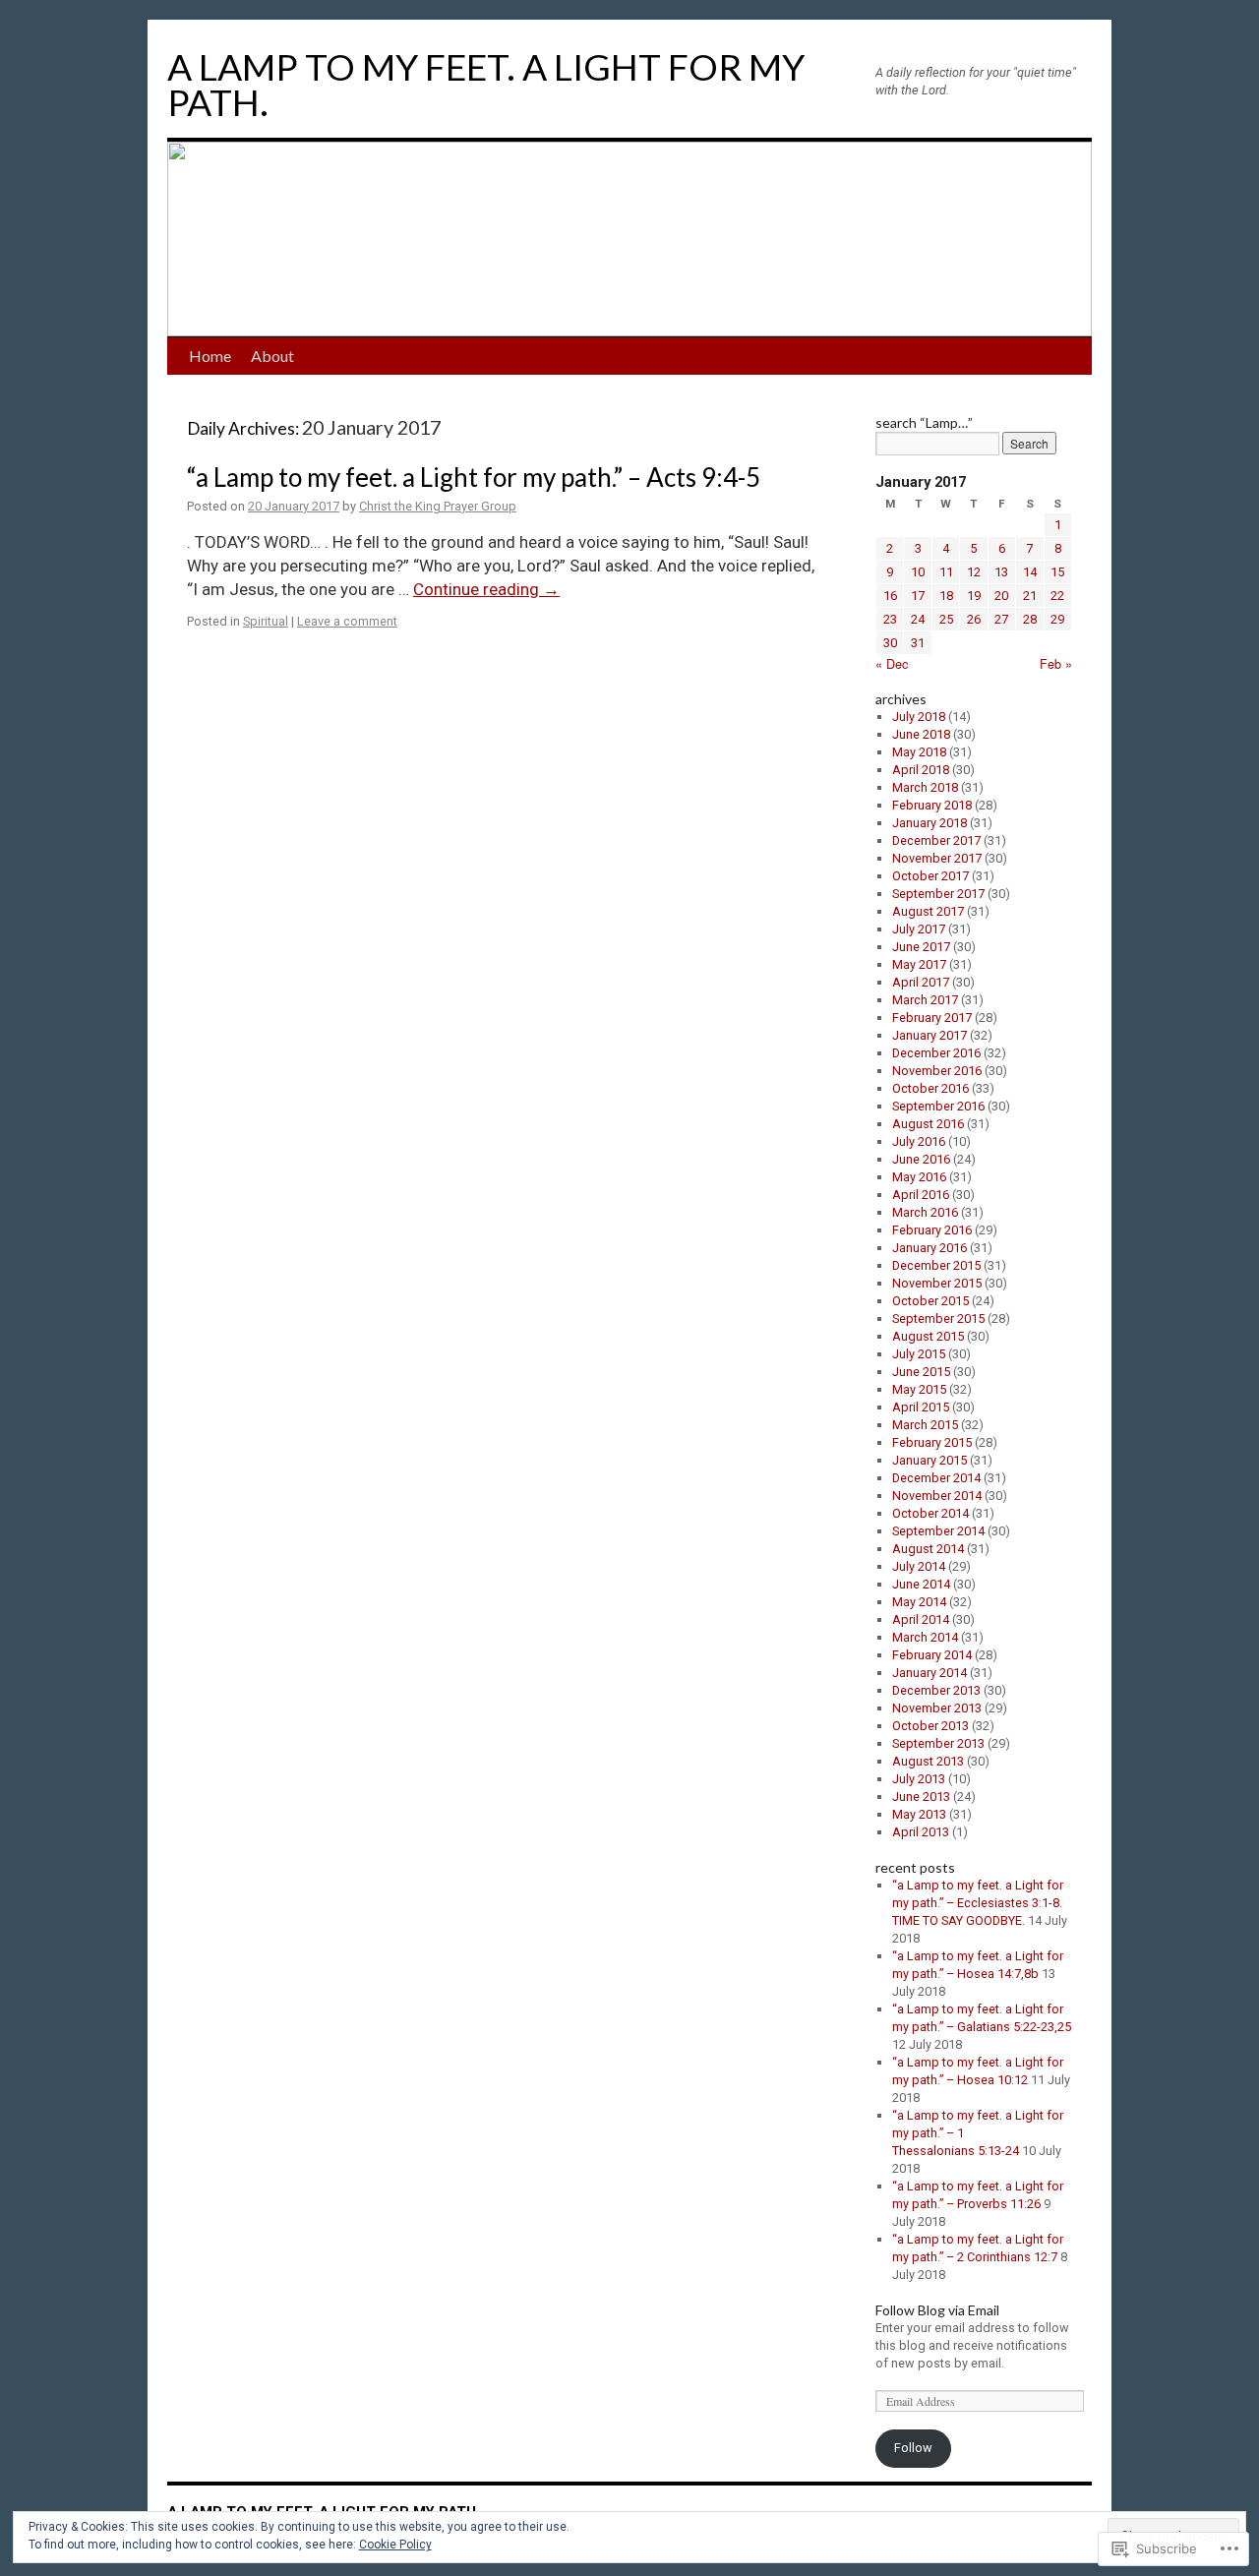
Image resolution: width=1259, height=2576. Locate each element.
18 (946, 596)
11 (946, 572)
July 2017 (919, 929)
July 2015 (919, 1354)
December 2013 (936, 1690)
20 (1001, 596)
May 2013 (919, 1814)
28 (1030, 619)
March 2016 (925, 1212)
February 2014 (932, 1655)
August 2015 (928, 1336)
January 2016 (929, 1248)
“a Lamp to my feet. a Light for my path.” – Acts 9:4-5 (474, 477)
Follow (913, 2448)
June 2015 (921, 1372)
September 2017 (938, 894)
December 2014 (936, 1478)
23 (890, 619)
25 (946, 619)
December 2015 (936, 1265)
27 (1001, 619)
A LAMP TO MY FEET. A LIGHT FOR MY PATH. (486, 84)
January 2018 (929, 823)
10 (918, 572)
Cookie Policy (395, 2545)
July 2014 (919, 1566)
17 (918, 596)
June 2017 (921, 947)
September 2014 (938, 1531)
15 (1057, 572)
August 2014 (928, 1549)
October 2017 (930, 876)
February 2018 (932, 805)
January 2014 (929, 1673)
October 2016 (930, 1088)
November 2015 (937, 1283)
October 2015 (930, 1301)
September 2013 (938, 1743)
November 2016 (937, 1071)
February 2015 (932, 1442)
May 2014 (919, 1602)
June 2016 (921, 1159)
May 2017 (919, 964)
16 (890, 596)
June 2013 (921, 1797)
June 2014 (921, 1584)
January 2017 (929, 1035)
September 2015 (938, 1318)
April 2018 (921, 770)
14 (1030, 572)
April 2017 (921, 982)
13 (1001, 572)
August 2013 (928, 1761)
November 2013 (937, 1708)
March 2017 (925, 1000)
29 (1057, 619)
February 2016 (932, 1230)
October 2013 (930, 1726)
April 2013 (921, 1832)
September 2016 (938, 1106)
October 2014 (930, 1513)
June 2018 (921, 734)
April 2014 (921, 1619)
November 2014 (937, 1496)
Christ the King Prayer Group (438, 506)
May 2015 (919, 1389)
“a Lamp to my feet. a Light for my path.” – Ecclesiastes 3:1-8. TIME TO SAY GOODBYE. (978, 1903)
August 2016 (928, 1124)
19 (974, 596)
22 (1057, 596)
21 (1030, 596)
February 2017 (932, 1018)
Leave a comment (347, 621)
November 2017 (937, 858)
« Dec (892, 663)
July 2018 (919, 717)
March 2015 (925, 1425)
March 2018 (925, 787)
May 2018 (919, 752)
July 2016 (919, 1141)
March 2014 (925, 1637)
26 (974, 619)
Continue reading (486, 589)
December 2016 (936, 1053)
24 (918, 619)
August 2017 (928, 911)
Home (210, 356)
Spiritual (266, 621)
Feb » (1056, 663)
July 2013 (919, 1779)
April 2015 (921, 1407)
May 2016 (919, 1177)
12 (974, 572)
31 (918, 643)
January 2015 (929, 1460)
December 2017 (936, 840)
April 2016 (921, 1195)
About (272, 356)
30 (890, 643)
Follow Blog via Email (937, 2310)
